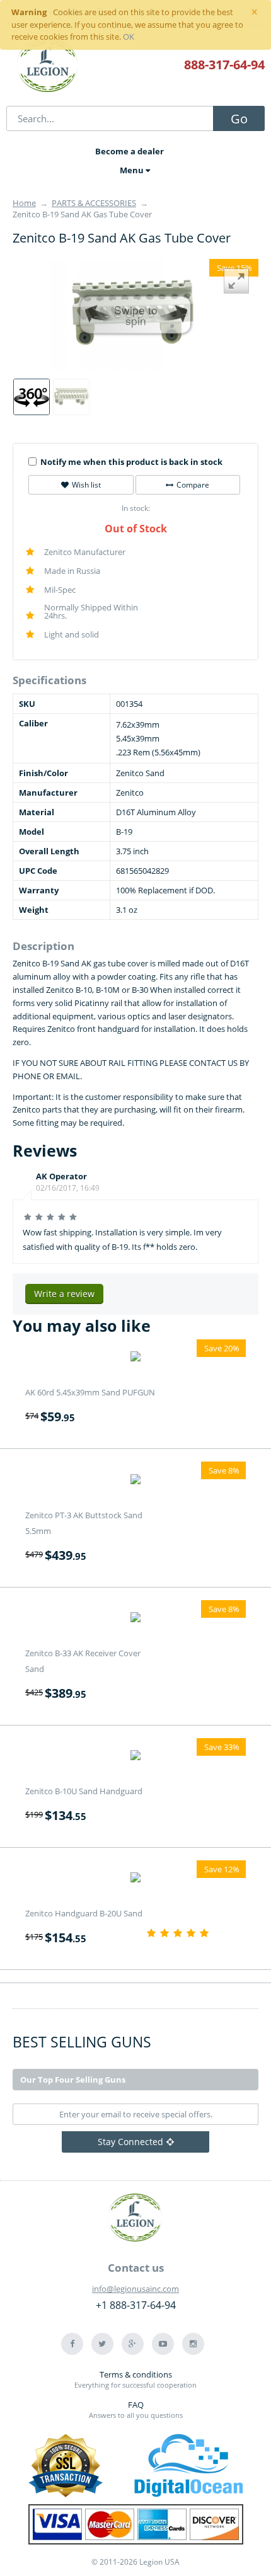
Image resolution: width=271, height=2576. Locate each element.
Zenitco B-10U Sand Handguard (84, 1791)
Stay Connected (130, 2142)
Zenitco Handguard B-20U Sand (84, 1913)
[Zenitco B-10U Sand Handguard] (135, 1757)
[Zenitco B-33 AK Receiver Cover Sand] (135, 1619)
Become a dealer (130, 151)
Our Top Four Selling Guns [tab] (73, 2080)
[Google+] (133, 2344)
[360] (32, 397)
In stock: (136, 508)
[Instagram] (193, 2344)
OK (129, 37)
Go (239, 119)
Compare (193, 485)
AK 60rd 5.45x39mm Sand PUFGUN (90, 1392)
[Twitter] (102, 2344)
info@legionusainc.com (135, 2289)
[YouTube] (163, 2344)
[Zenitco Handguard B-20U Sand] (135, 1879)
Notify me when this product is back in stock (131, 462)
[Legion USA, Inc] (48, 66)
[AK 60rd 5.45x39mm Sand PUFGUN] (135, 1358)
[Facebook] (72, 2344)
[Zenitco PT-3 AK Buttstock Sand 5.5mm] (135, 1480)
